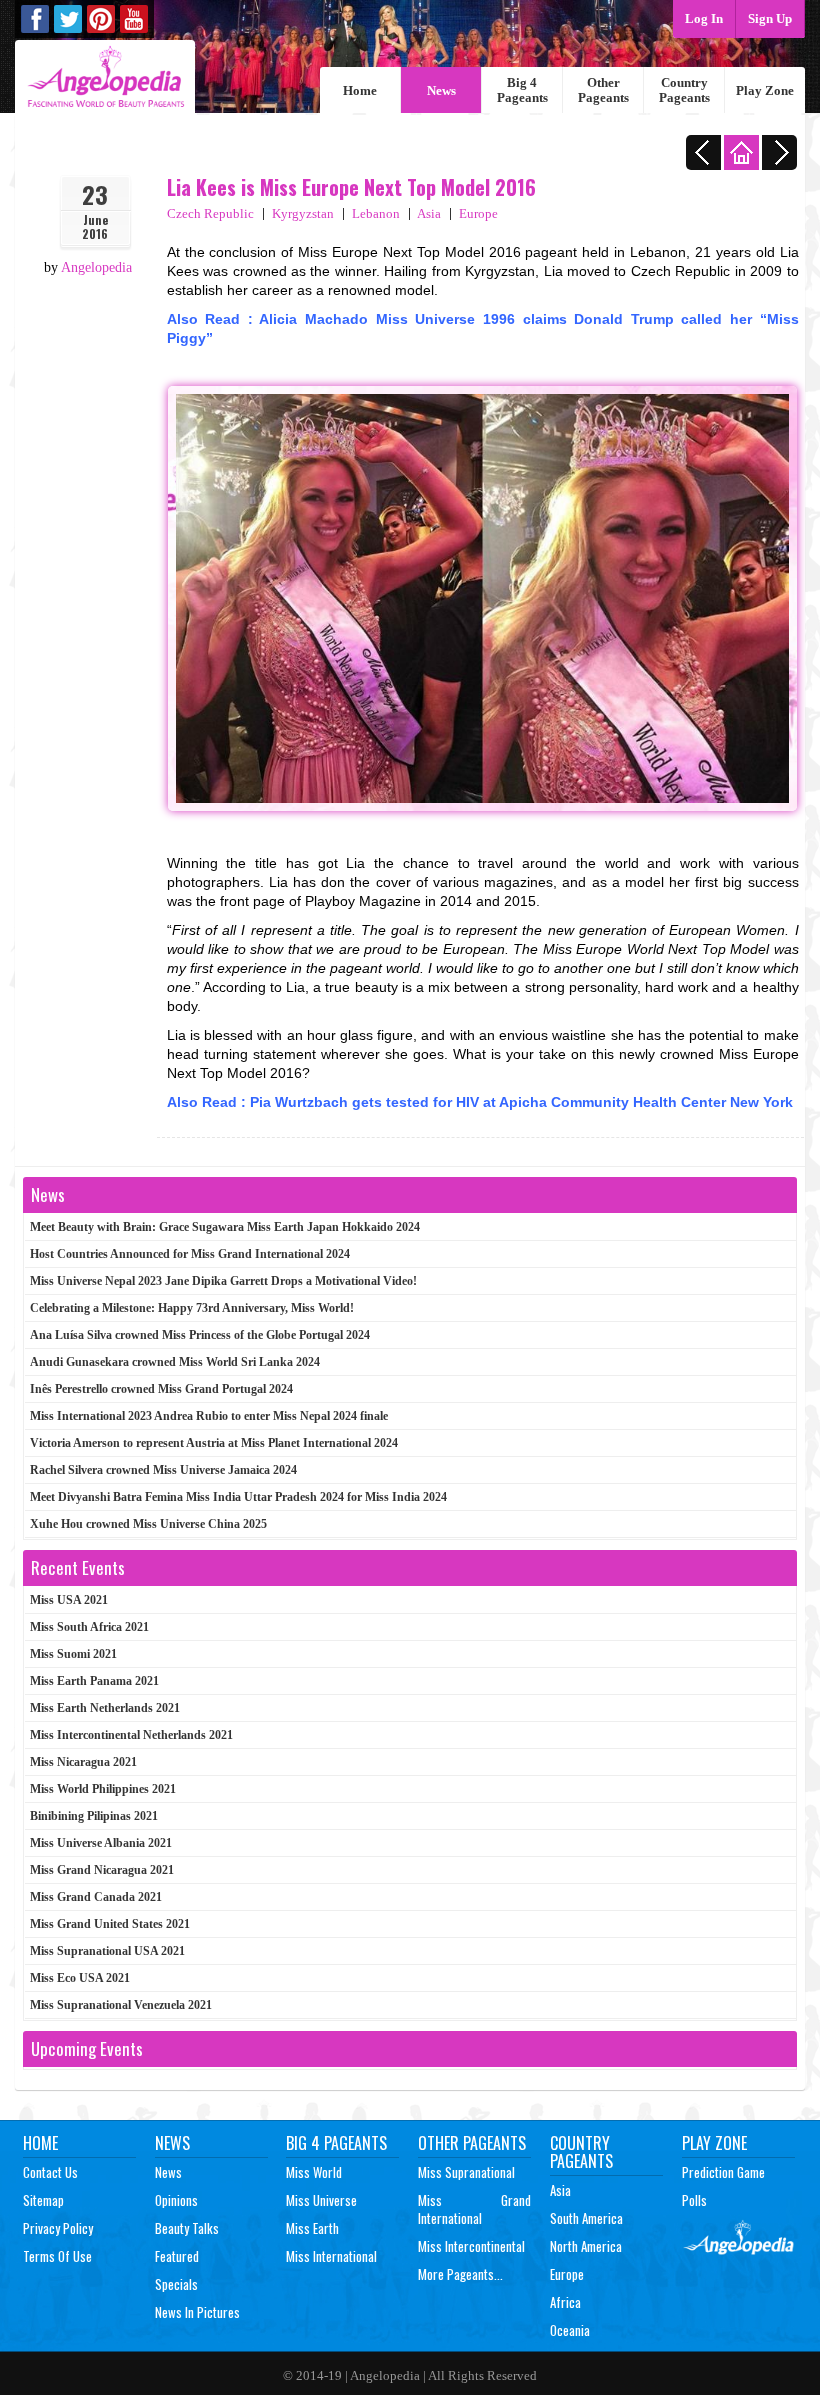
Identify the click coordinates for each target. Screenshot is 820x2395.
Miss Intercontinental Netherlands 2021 (131, 1735)
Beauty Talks (187, 2228)
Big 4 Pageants (522, 90)
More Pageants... (460, 2274)
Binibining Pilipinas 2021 (94, 1816)
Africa (565, 2302)
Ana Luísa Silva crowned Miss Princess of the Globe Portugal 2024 (200, 1335)
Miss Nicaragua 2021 (83, 1762)
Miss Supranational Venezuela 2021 (121, 2005)
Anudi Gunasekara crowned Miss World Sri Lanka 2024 (175, 1362)
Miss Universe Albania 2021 (101, 1843)
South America (586, 2218)
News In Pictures (197, 2312)
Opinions (176, 2200)
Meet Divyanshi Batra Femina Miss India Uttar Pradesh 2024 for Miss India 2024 (238, 1497)
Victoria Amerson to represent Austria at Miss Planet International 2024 (214, 1443)
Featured (177, 2256)
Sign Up (770, 18)
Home (360, 90)
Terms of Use (57, 2256)
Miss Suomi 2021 (73, 1654)
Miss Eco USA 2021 (80, 1978)
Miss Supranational (466, 2172)
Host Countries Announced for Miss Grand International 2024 (190, 1254)
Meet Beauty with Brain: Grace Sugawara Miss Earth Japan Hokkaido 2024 (225, 1227)
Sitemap (43, 2200)
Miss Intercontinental (471, 2246)
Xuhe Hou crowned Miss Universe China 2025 (148, 1524)
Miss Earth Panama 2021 (94, 1681)
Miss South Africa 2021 (89, 1627)
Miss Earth (312, 2228)
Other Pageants (603, 90)
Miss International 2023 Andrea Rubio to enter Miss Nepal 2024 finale (209, 1416)
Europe (478, 213)
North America (586, 2246)
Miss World (314, 2172)
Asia (429, 213)
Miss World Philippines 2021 (103, 1789)
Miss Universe (321, 2200)
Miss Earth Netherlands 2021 (105, 1708)
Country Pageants (684, 90)
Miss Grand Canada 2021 (96, 1897)
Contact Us (50, 2172)
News (441, 90)
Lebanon (376, 213)
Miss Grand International (474, 2209)
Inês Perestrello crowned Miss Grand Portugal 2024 (161, 1389)
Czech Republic (210, 213)
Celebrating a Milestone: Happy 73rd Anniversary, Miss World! (192, 1308)
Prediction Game (723, 2172)
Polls (694, 2200)
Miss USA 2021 (69, 1600)
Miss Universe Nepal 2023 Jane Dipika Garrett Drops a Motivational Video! (223, 1281)
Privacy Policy (58, 2228)
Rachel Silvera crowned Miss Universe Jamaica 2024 (163, 1470)
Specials (176, 2284)
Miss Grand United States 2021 (110, 1924)
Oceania (570, 2330)
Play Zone (765, 90)
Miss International (331, 2256)
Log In (704, 18)
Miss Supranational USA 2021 (107, 1951)
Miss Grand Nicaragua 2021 (102, 1870)
